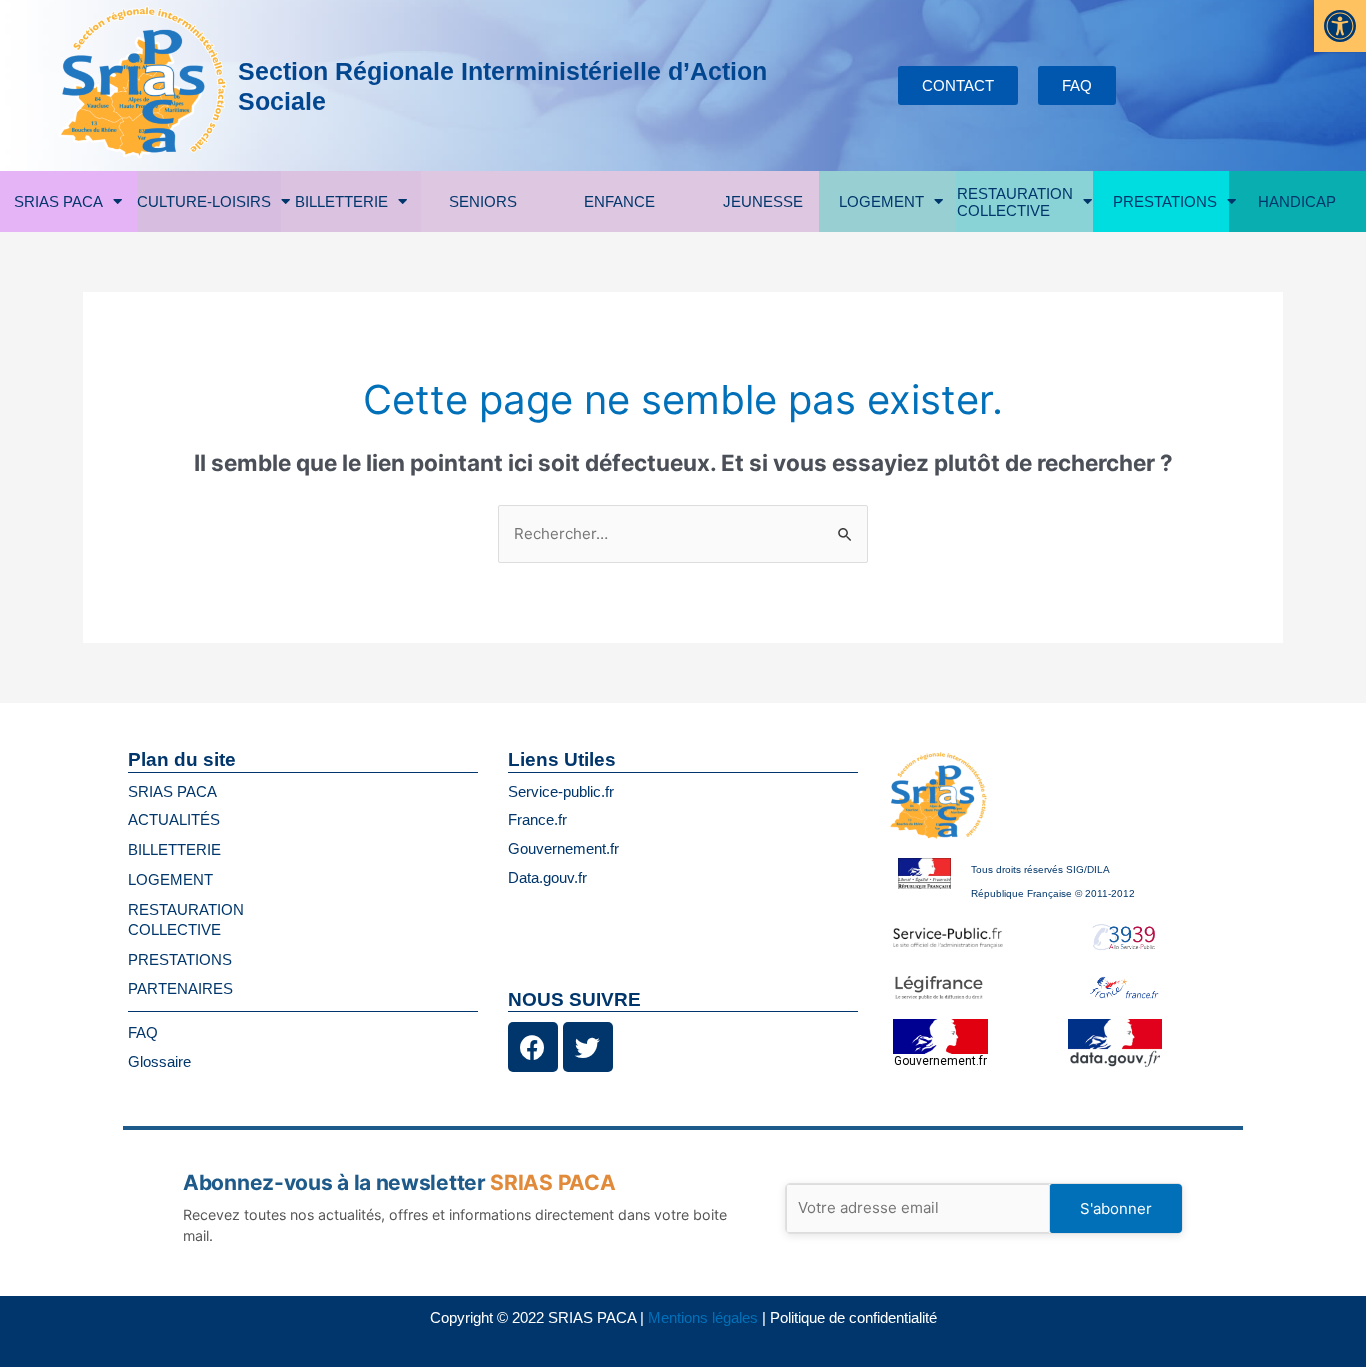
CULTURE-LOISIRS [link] (204, 201)
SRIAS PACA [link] (58, 201)
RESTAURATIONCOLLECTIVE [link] (1015, 202)
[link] (1340, 26)
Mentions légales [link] (703, 1317)
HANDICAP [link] (1297, 201)
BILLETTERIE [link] (341, 201)
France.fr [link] (537, 819)
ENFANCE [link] (619, 201)
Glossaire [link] (159, 1061)
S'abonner (1116, 1208)
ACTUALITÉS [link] (174, 819)
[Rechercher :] (683, 533)
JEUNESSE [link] (763, 201)
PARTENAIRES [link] (180, 988)
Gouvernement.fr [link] (563, 848)
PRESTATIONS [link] (1165, 201)
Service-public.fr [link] (561, 791)
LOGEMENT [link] (881, 201)
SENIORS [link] (483, 201)
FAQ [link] (143, 1032)
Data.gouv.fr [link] (547, 877)
